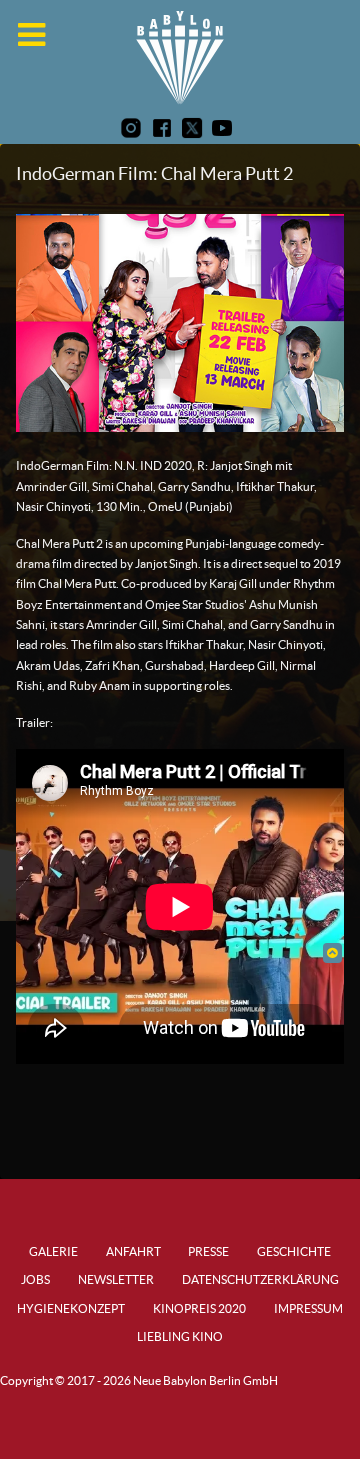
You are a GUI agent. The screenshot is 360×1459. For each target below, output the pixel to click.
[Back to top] (332, 952)
